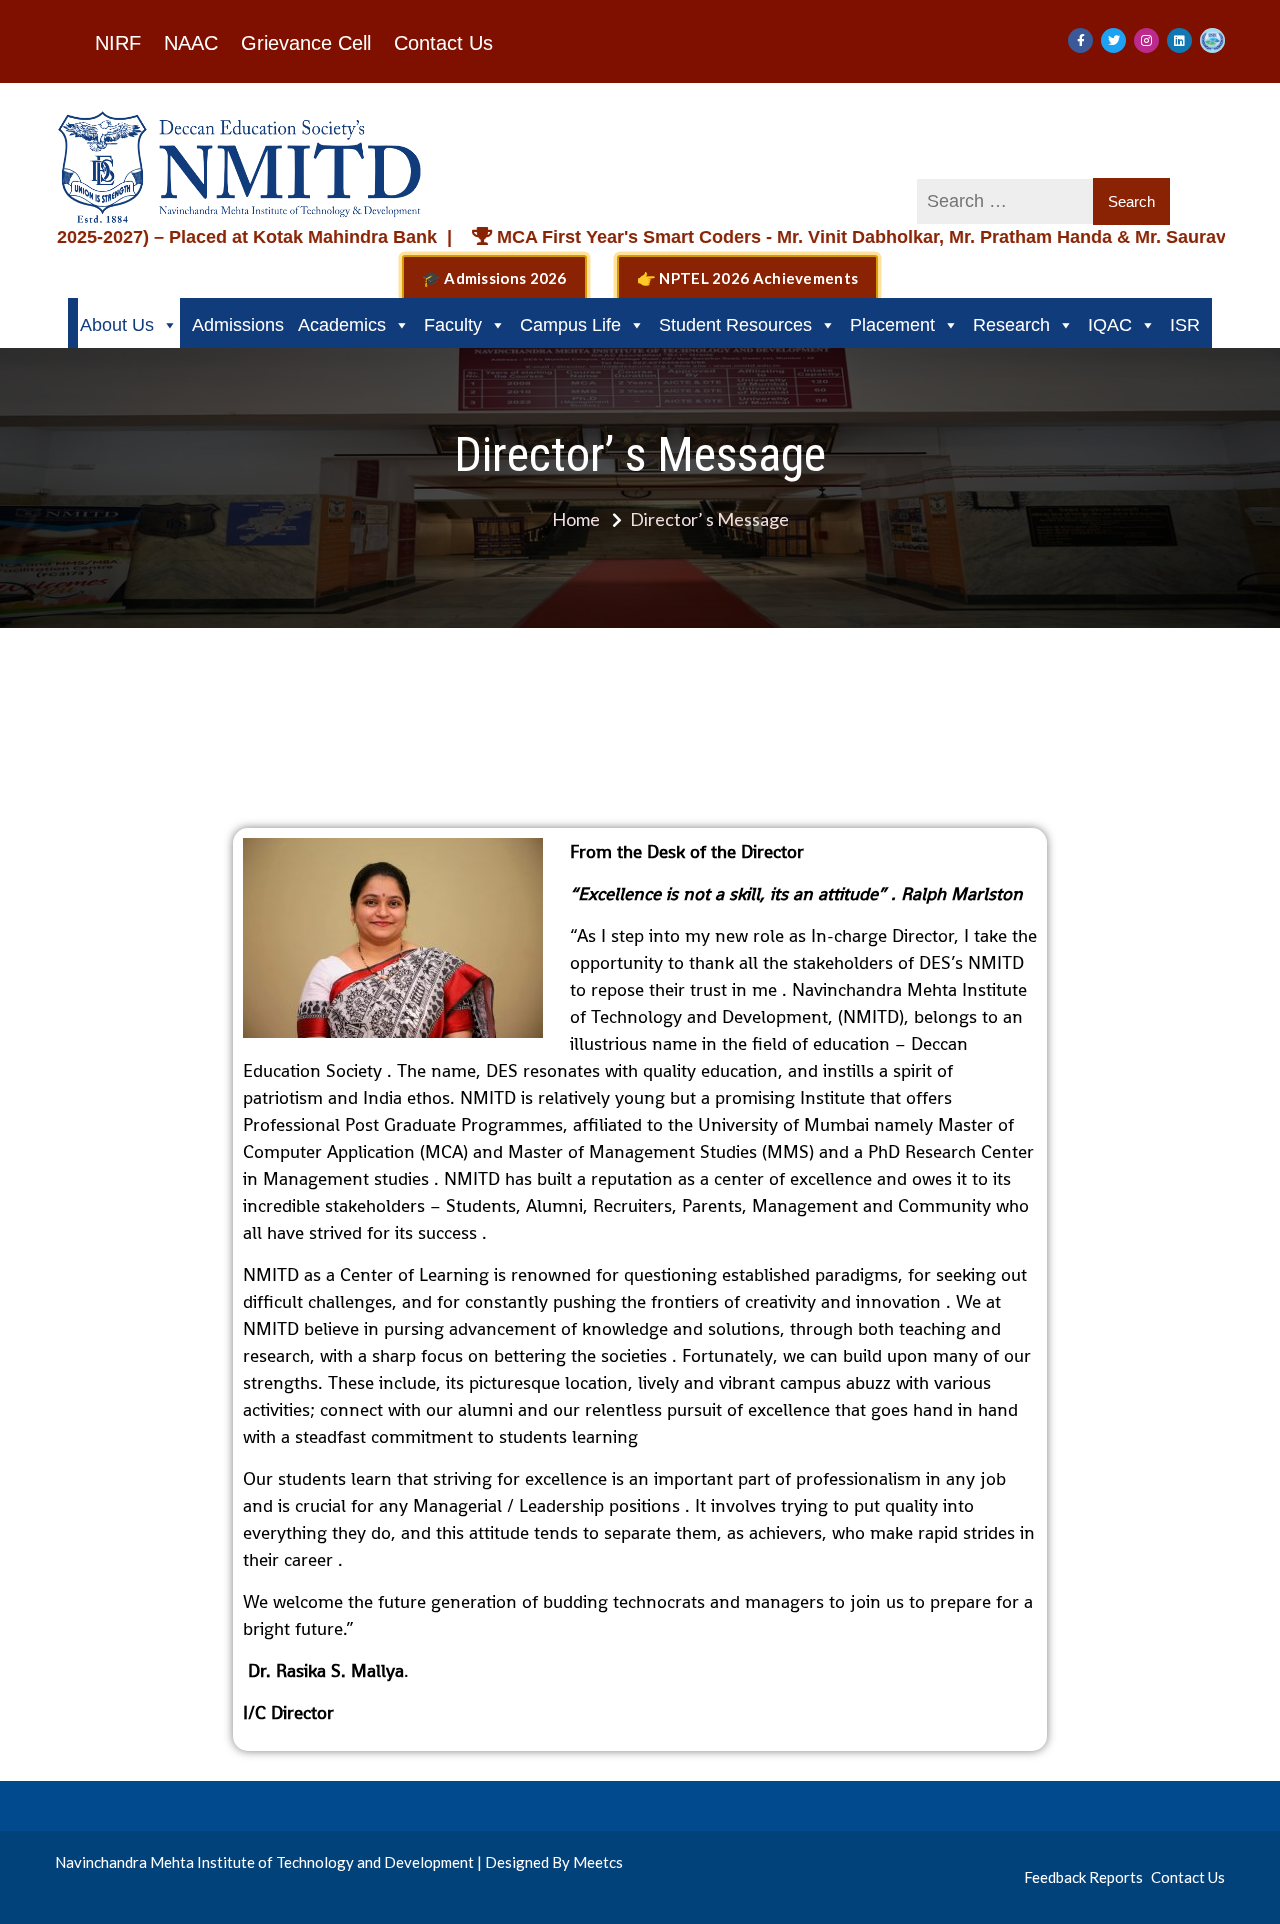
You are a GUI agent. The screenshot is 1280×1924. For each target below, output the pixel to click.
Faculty (453, 325)
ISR (1185, 325)
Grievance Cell (306, 43)
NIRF (118, 43)
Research (1011, 325)
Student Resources (735, 325)
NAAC (191, 43)
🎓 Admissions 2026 (494, 278)
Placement (892, 325)
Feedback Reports (1083, 1877)
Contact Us (443, 43)
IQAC (1110, 325)
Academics (342, 325)
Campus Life (570, 325)
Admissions (238, 325)
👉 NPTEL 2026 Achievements (748, 278)
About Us (117, 325)
